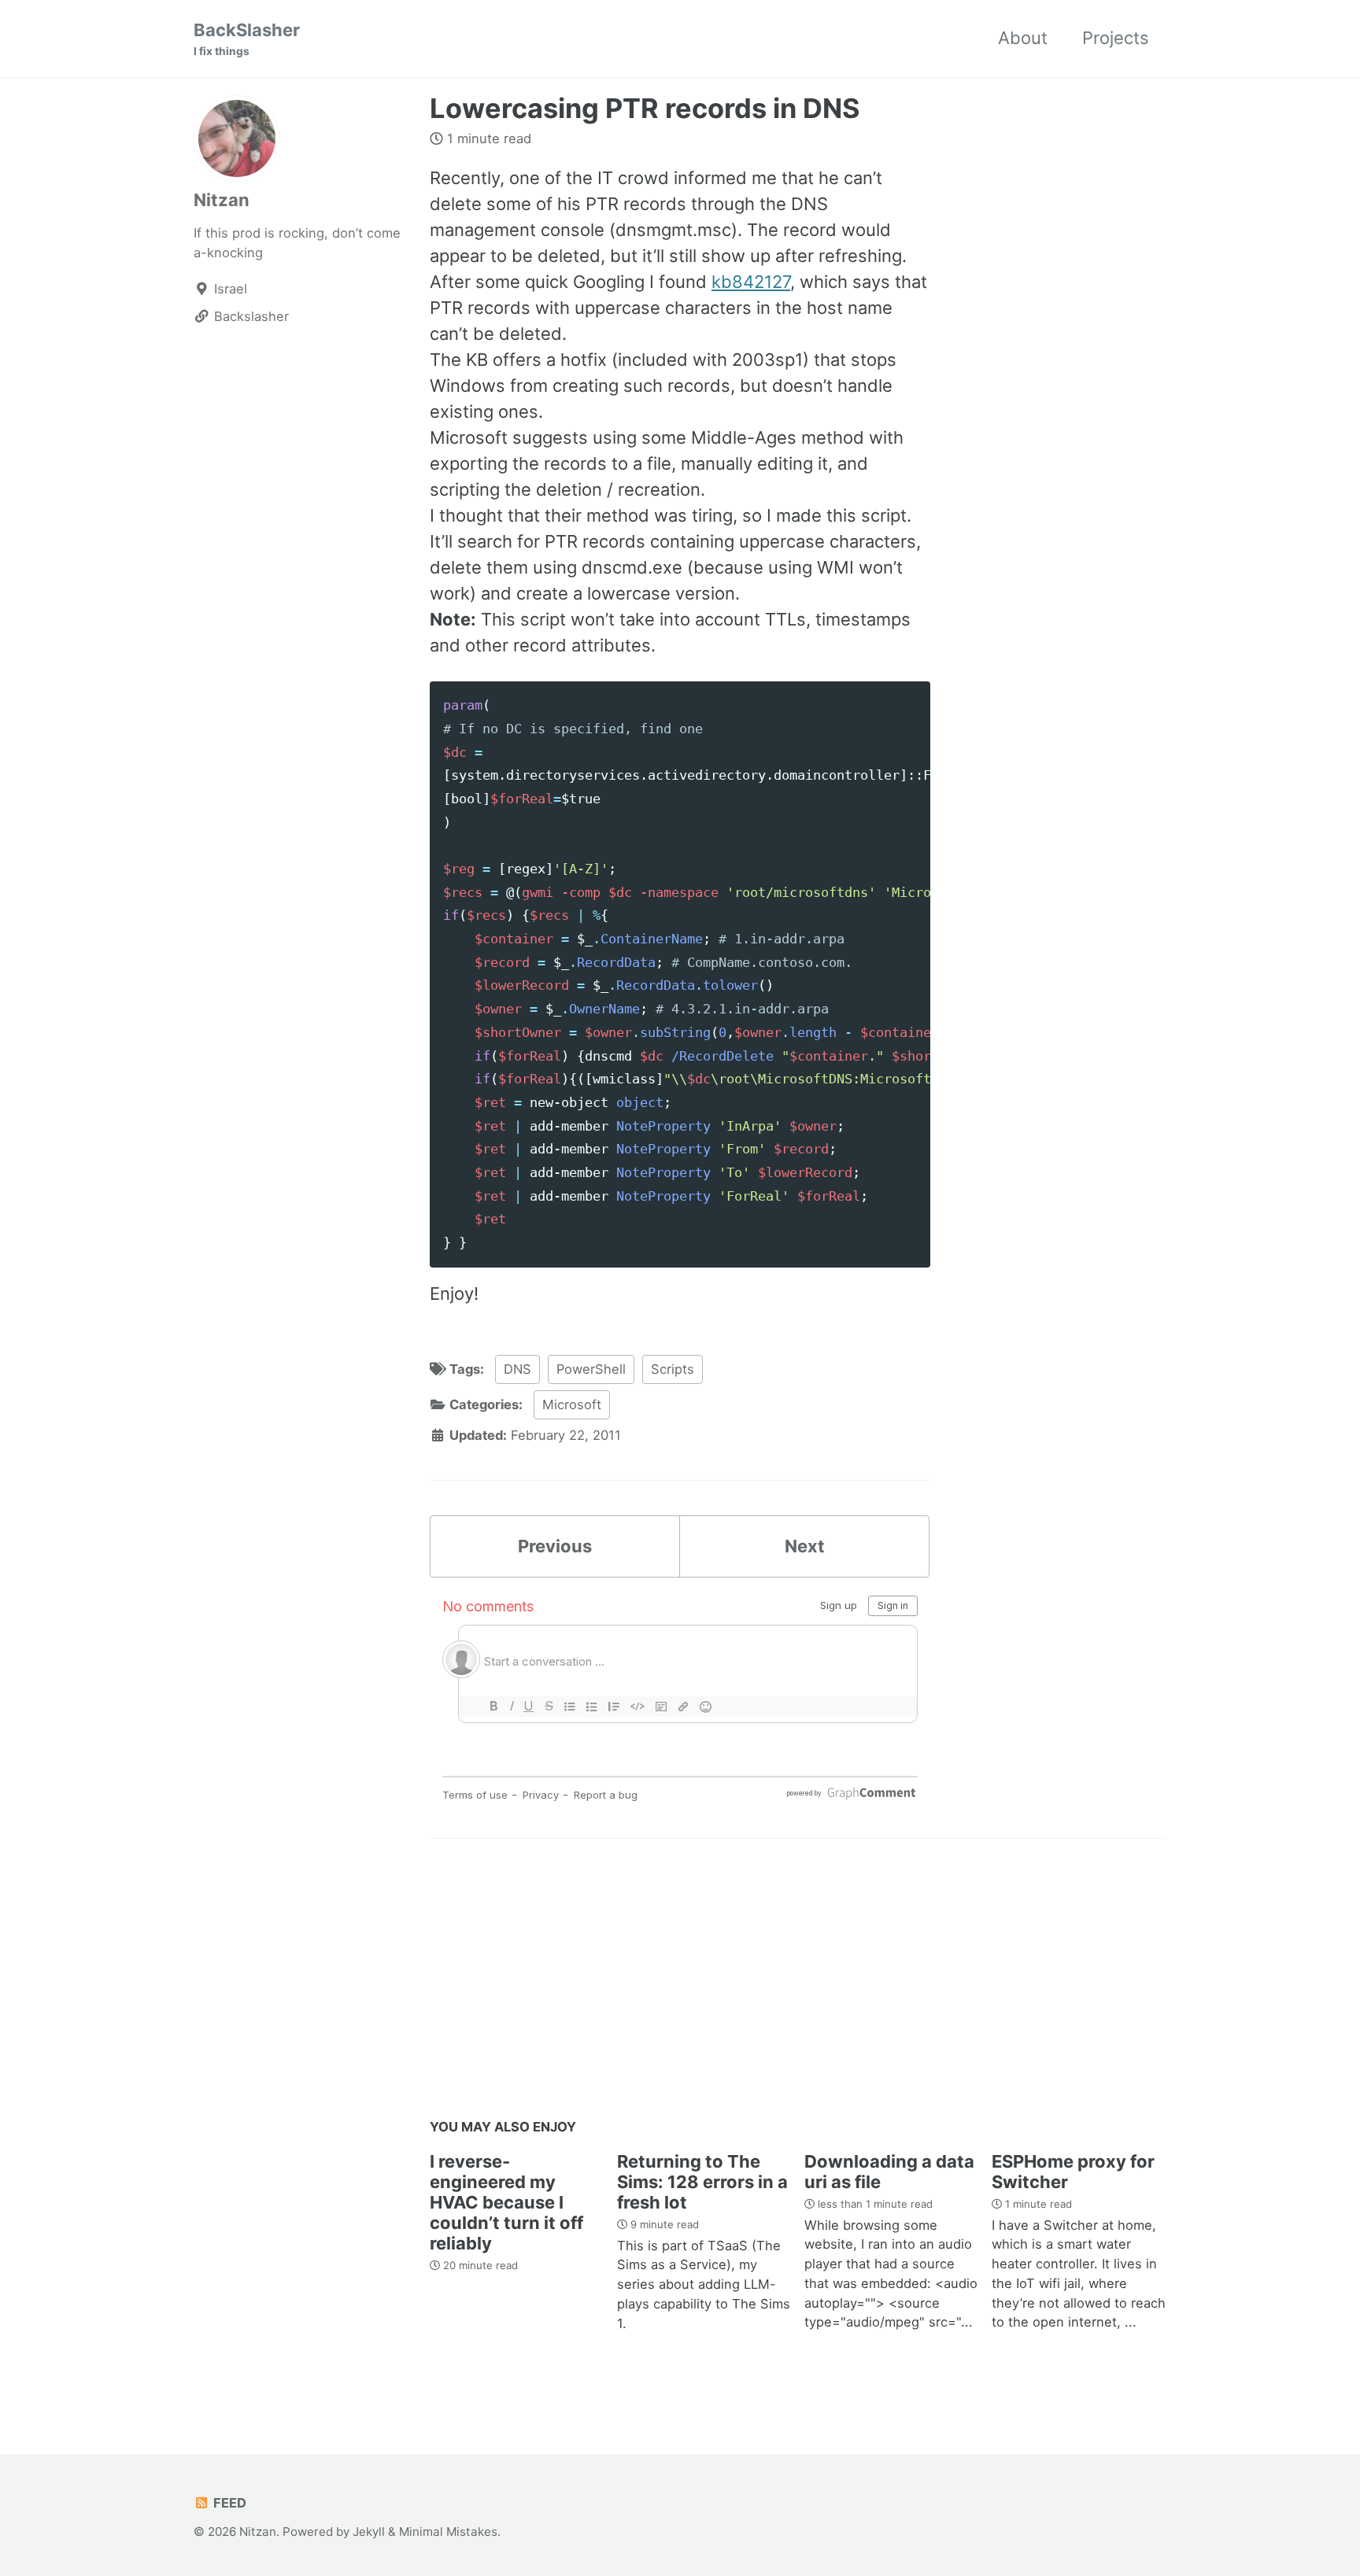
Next (805, 1546)
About (1023, 38)
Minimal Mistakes (448, 2532)
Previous (555, 1546)
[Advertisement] (798, 1984)
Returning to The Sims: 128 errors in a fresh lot (702, 2182)
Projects (1116, 38)
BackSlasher (247, 39)
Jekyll (369, 2532)
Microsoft (572, 1404)
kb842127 (751, 282)
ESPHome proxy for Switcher (1073, 2172)
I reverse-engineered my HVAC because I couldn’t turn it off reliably (506, 2202)
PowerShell (591, 1369)
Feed (228, 2503)
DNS (517, 1369)
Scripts (673, 1369)
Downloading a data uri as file (889, 2172)
